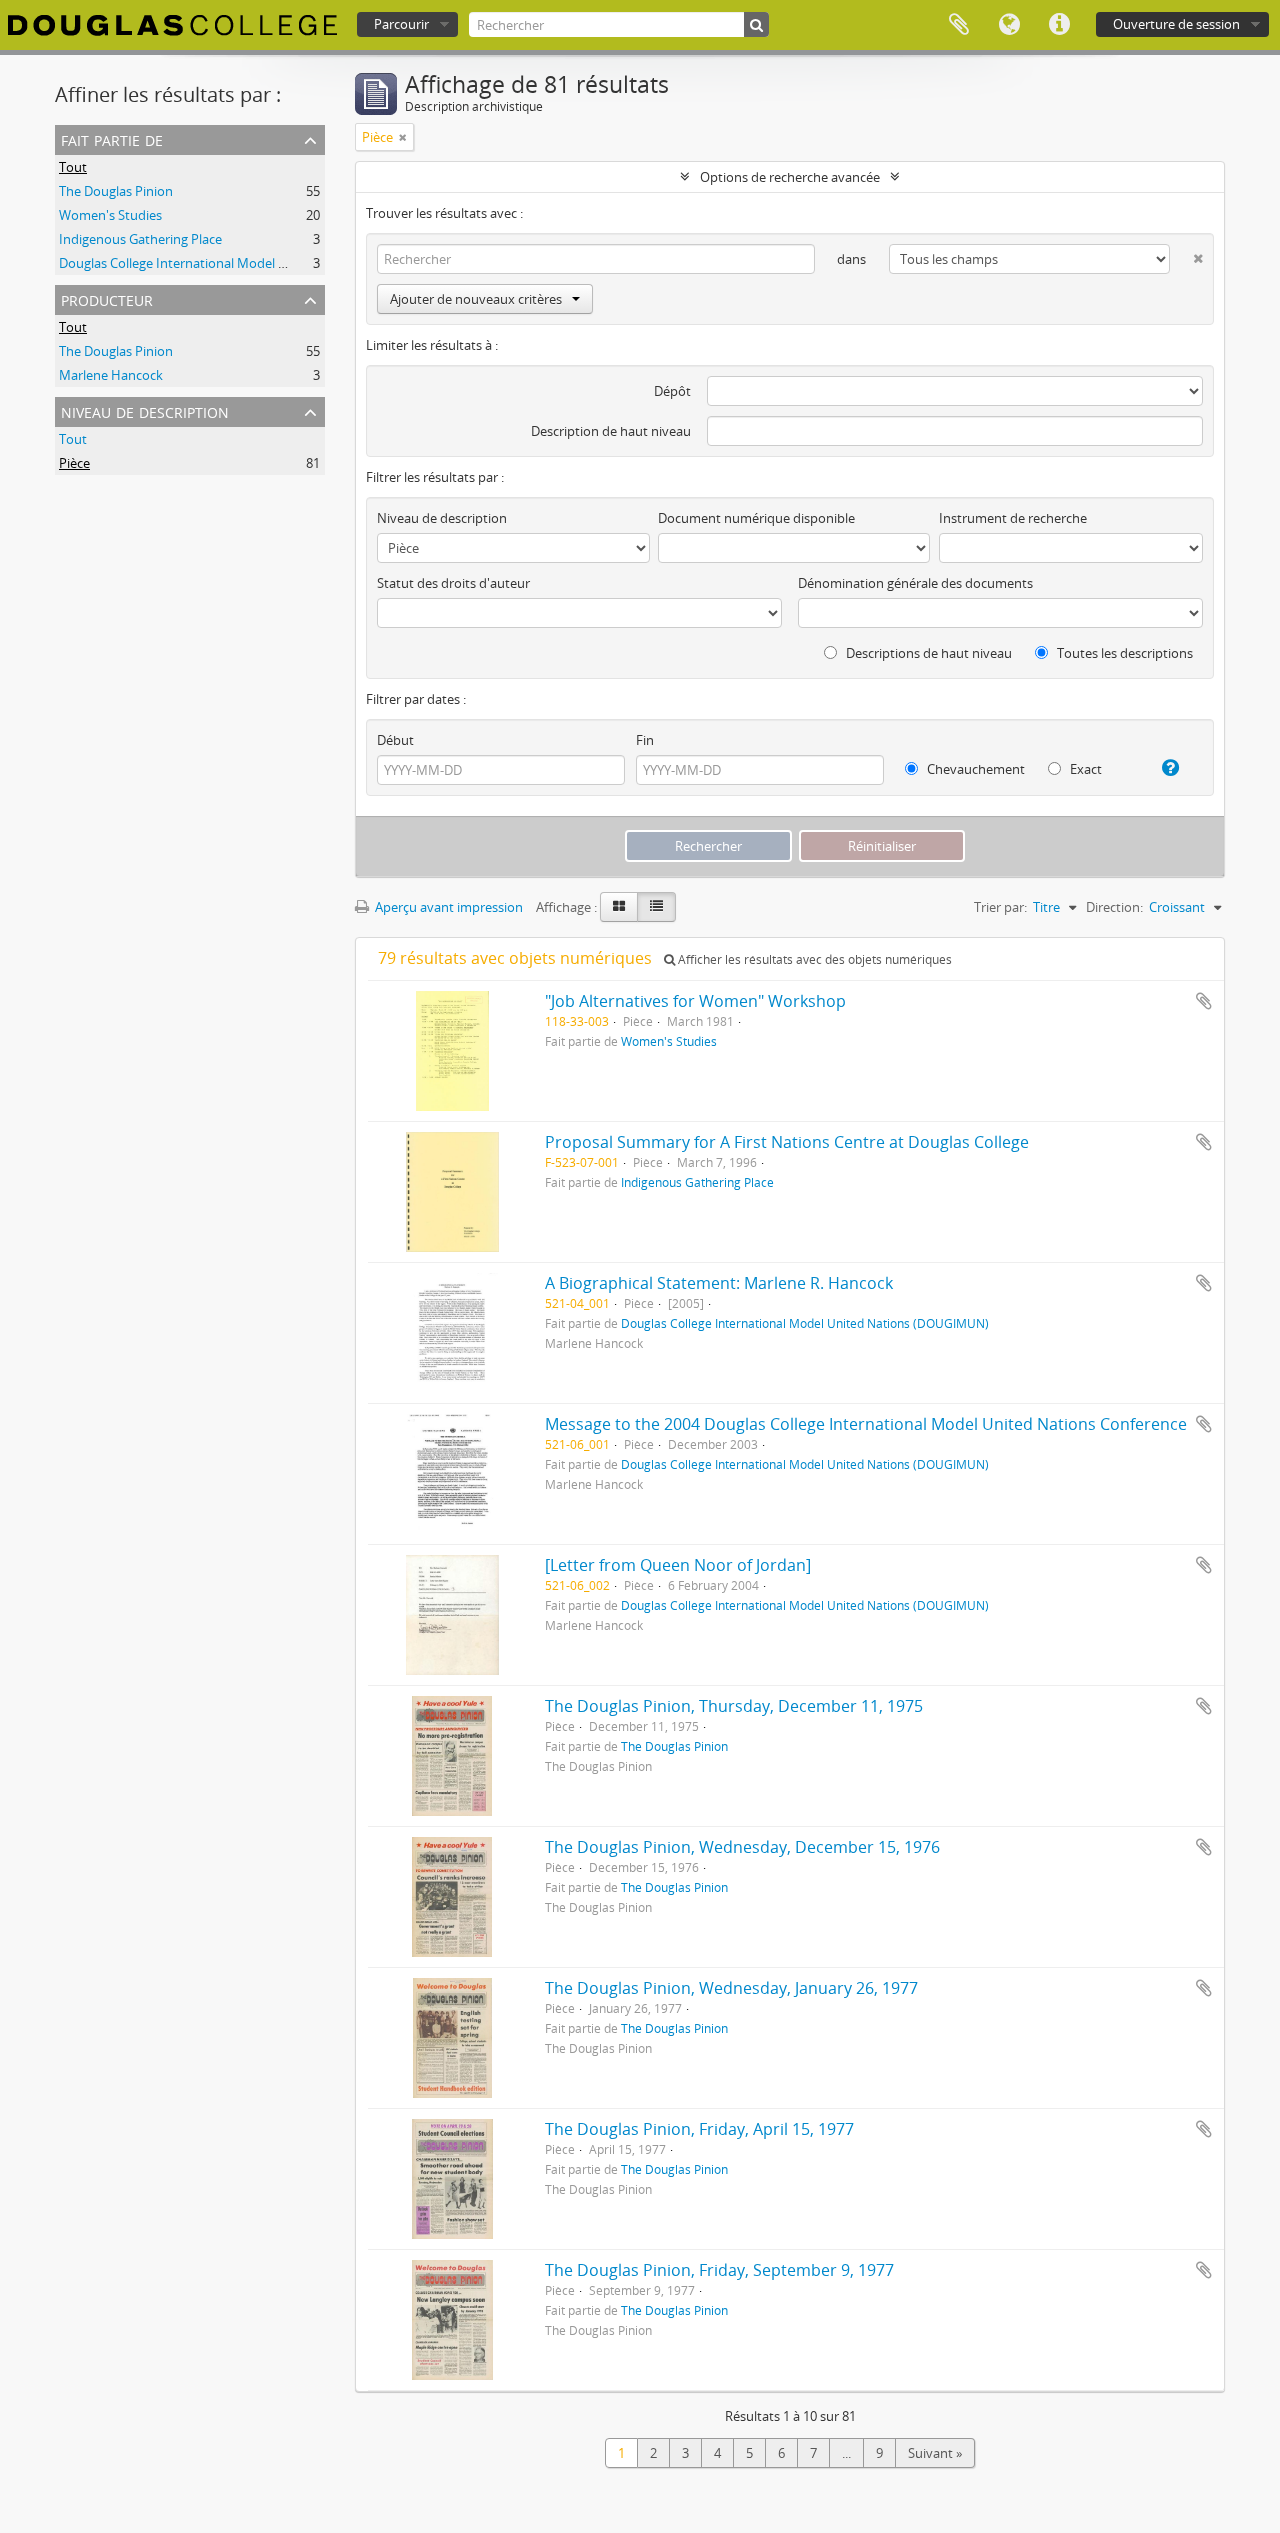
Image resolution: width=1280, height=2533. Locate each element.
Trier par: (1000, 907)
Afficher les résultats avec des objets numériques (813, 959)
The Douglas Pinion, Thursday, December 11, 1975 (734, 1706)
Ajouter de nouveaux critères (476, 299)
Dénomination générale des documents (915, 583)
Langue (1009, 25)
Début (395, 740)
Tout (73, 167)
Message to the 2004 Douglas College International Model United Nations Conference (866, 1424)
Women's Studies (110, 215)
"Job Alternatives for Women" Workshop (695, 1001)
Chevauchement (974, 769)
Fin (645, 740)
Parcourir (401, 24)
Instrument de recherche (1013, 518)
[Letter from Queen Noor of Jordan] (678, 1565)
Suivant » (935, 2453)
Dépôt (672, 391)
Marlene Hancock (111, 375)
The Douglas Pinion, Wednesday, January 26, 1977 (731, 1988)
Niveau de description (145, 410)
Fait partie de (112, 138)
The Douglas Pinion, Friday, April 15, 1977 (699, 2129)
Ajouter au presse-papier (1204, 1001)
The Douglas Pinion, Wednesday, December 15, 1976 (742, 1847)
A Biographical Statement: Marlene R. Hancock (719, 1283)
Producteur (107, 298)
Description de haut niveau (611, 431)
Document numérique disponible (756, 518)
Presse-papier (959, 25)
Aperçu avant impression (447, 907)
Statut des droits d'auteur (453, 583)
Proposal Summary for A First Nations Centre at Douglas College (787, 1142)
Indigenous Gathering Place (140, 239)
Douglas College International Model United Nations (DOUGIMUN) (255, 263)
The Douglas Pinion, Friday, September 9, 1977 (719, 2270)
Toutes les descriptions (1123, 653)
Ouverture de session (1176, 24)
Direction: (1114, 907)
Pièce (74, 463)
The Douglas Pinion (116, 191)
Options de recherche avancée (790, 177)
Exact (1084, 769)
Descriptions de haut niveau (927, 653)
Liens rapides (1059, 25)
